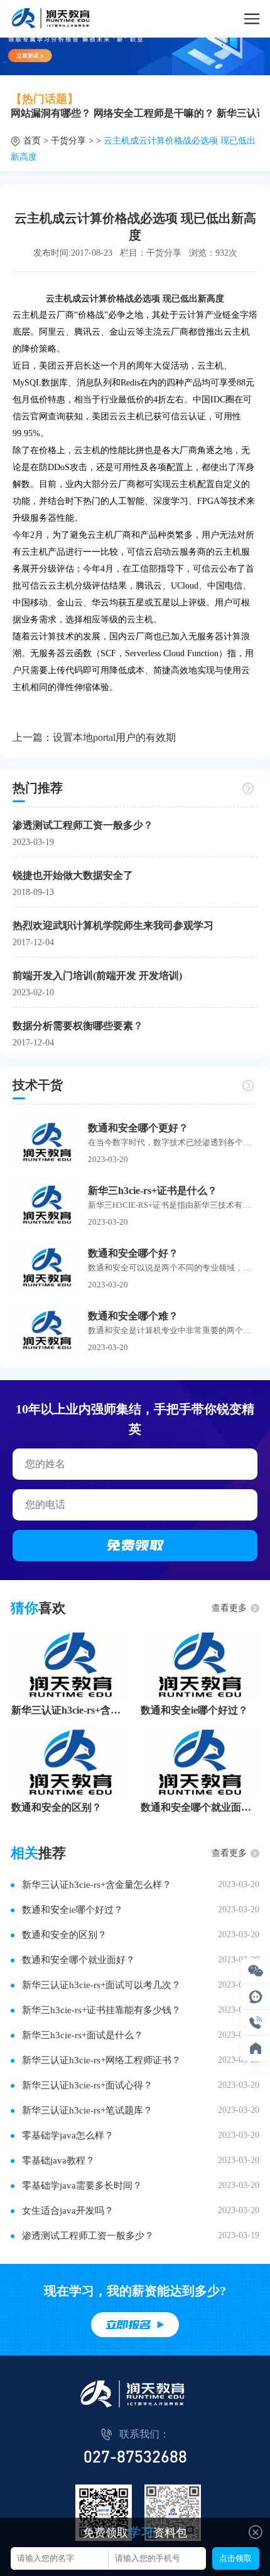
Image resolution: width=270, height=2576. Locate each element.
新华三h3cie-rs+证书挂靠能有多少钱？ (101, 2010)
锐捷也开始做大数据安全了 (73, 875)
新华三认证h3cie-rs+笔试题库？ (87, 2110)
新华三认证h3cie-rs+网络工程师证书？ (101, 2060)
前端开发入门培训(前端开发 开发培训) (97, 976)
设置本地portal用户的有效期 (114, 737)
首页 (32, 141)
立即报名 (128, 2325)
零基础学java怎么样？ (68, 2135)
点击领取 (235, 2558)
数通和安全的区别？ (57, 1807)
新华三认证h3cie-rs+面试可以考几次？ (101, 1985)
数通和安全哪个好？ (133, 1253)
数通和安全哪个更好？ (138, 1128)
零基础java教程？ (58, 2160)
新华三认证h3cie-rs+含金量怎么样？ (71, 1710)
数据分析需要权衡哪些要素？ (78, 1026)
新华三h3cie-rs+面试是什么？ (83, 2035)
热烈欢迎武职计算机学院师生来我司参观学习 (113, 925)
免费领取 (135, 1545)
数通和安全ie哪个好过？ (194, 1710)
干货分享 (68, 141)
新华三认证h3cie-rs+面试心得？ (87, 2085)
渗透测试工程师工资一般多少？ (83, 825)
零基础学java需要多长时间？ (82, 2186)
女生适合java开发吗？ (68, 2211)
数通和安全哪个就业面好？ (200, 1807)
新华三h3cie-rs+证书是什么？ (153, 1191)
